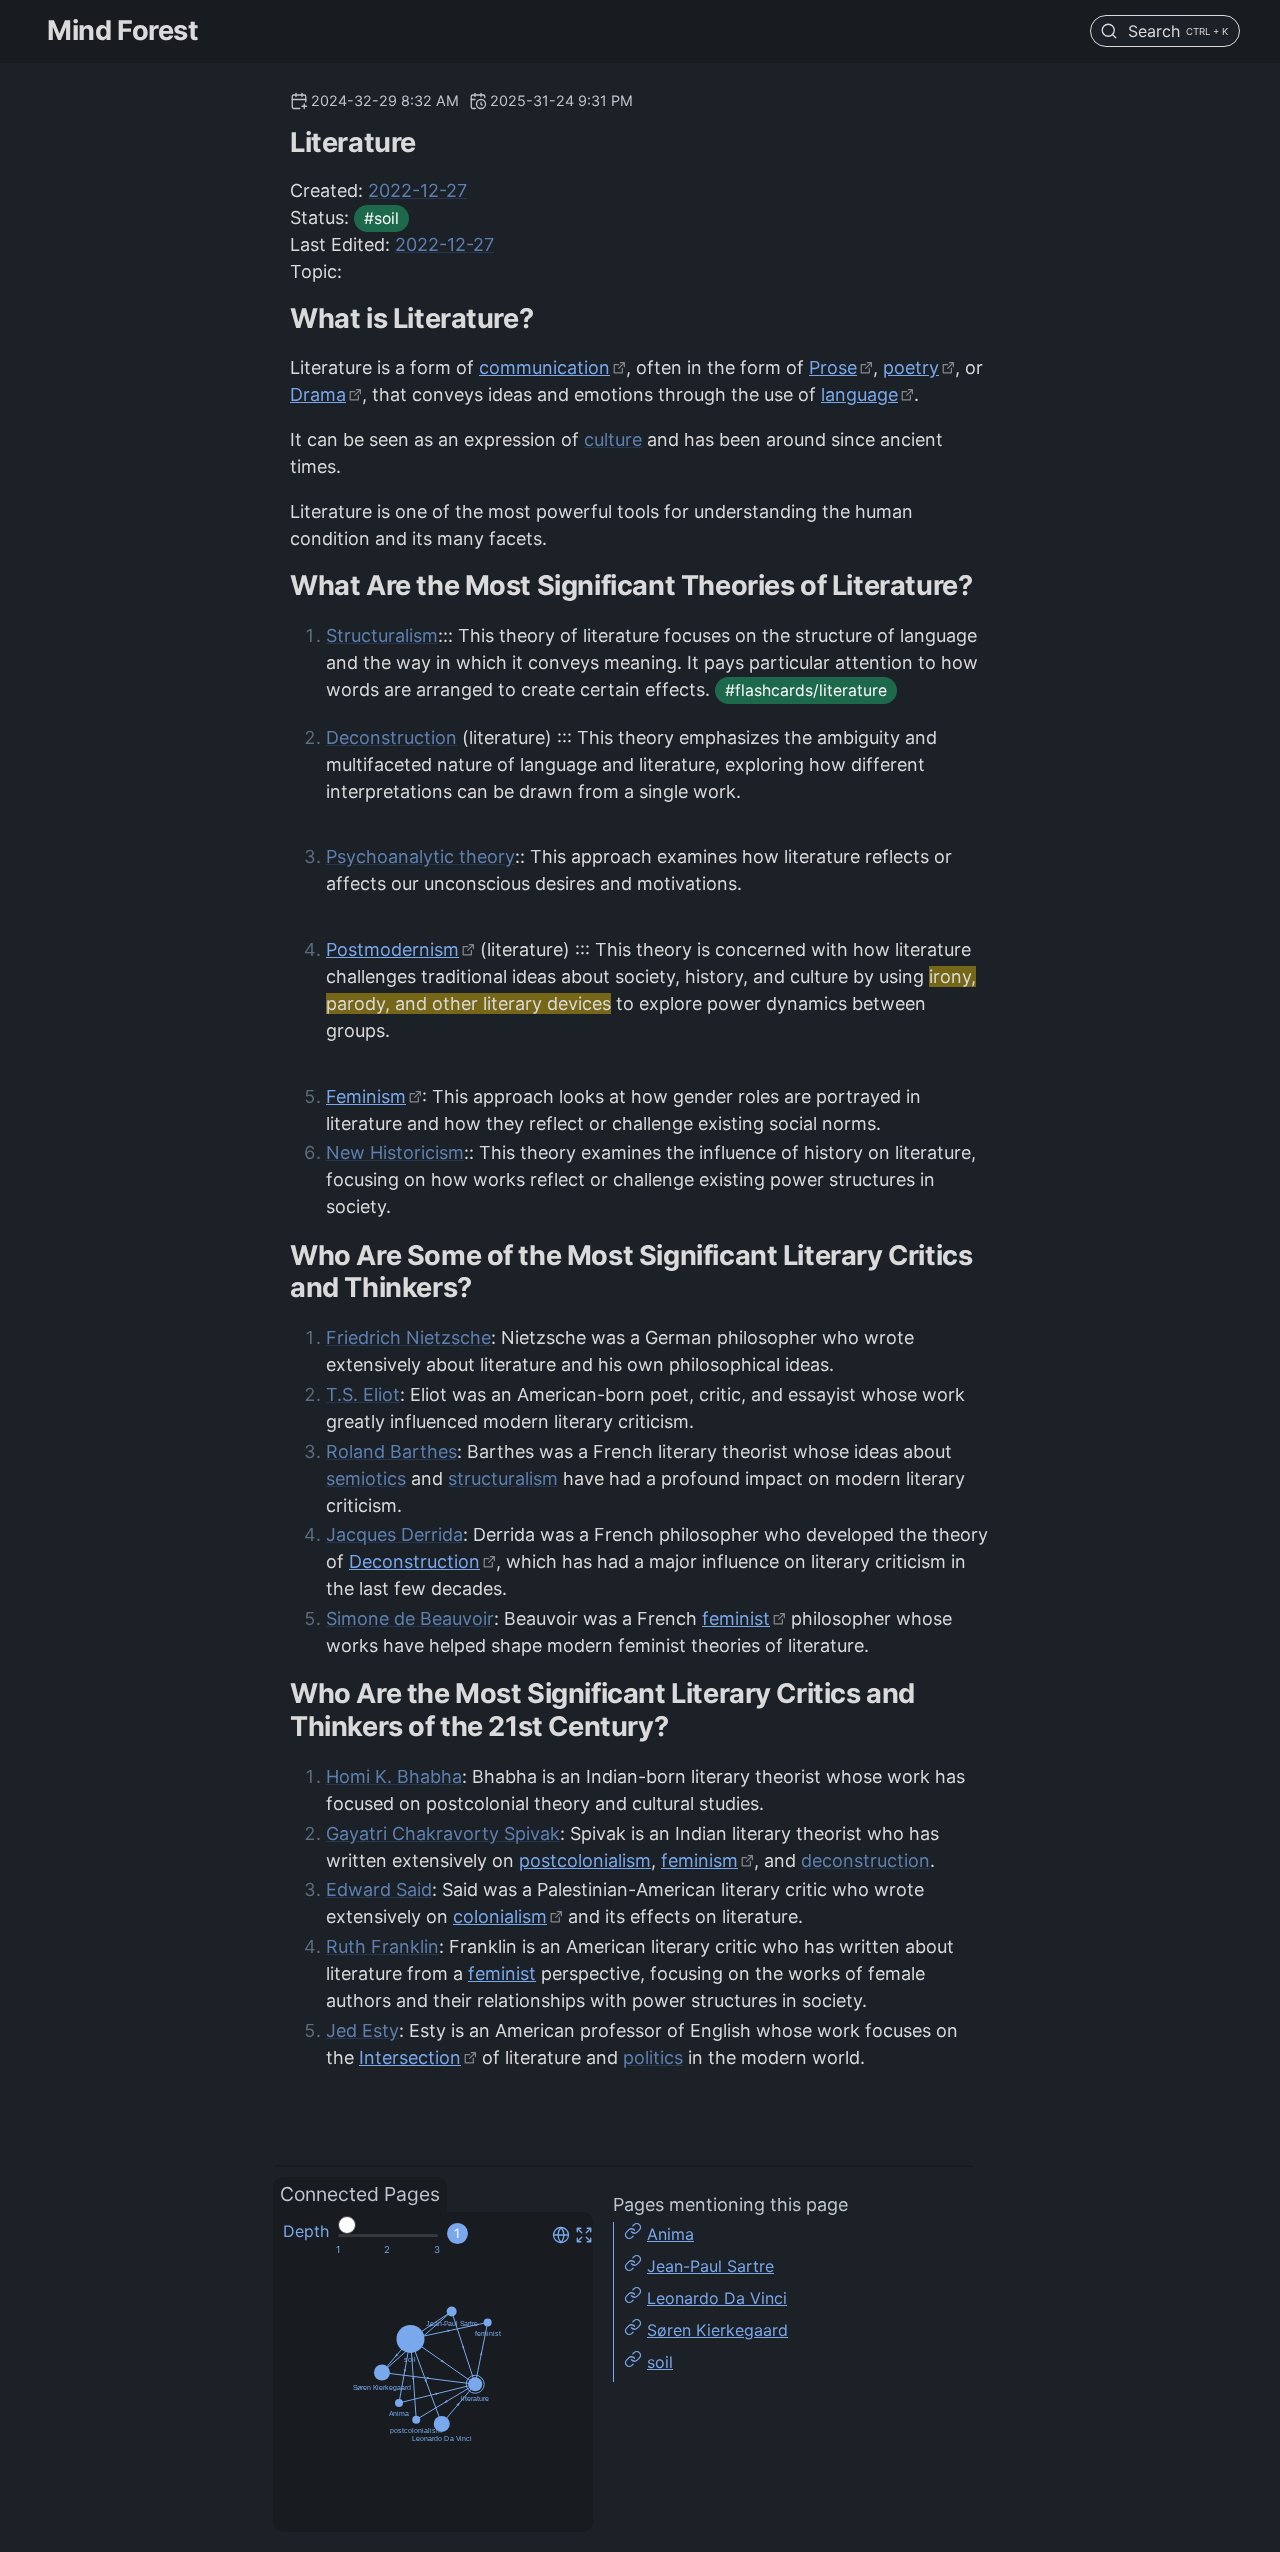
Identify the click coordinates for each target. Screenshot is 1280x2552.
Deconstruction (391, 737)
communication (544, 367)
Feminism (366, 1096)
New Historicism (395, 1152)
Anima (670, 2234)
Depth (306, 2231)
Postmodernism (392, 949)
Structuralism (382, 635)
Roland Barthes (391, 1451)
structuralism (503, 1478)
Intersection (410, 2057)
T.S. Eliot (363, 1394)
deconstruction (865, 1860)
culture (613, 439)
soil (660, 2362)
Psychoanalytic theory (420, 856)
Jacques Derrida (394, 1534)
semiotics (366, 1478)
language (859, 394)
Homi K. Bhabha (394, 1776)
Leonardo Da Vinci (717, 2298)
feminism (699, 1860)
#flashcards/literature (806, 690)
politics (653, 2057)
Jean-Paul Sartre (710, 2266)
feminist (736, 1618)
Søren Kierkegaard (717, 2330)
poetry (911, 367)
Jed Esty (362, 2030)
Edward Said (379, 1889)
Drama (318, 394)
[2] (387, 2250)
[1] (338, 2250)
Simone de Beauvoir (410, 1618)
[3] (437, 2250)
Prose (833, 367)
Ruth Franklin (382, 1946)
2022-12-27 (417, 190)
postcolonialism (585, 1860)
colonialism (500, 1916)
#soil (381, 218)
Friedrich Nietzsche (408, 1337)
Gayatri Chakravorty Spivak (443, 1833)
